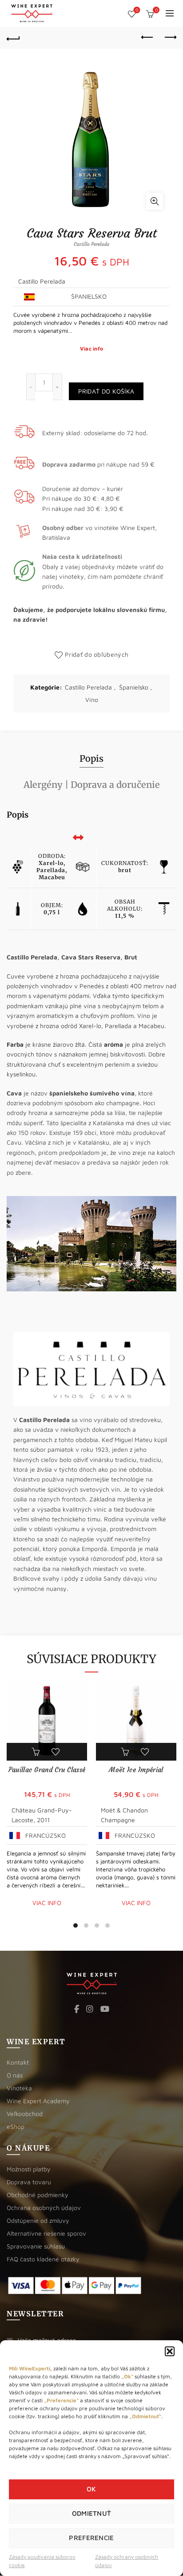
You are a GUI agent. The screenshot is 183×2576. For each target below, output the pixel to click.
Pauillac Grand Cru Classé (47, 1770)
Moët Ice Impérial (136, 1770)
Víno (92, 700)
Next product (170, 38)
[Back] (13, 38)
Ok (91, 2489)
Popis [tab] (91, 758)
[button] (170, 2351)
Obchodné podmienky (38, 2195)
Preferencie (91, 2538)
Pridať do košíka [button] (37, 1752)
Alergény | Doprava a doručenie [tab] (92, 785)
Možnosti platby (29, 2169)
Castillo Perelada (88, 687)
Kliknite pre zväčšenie (155, 201)
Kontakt (18, 2062)
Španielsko (134, 687)
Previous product (147, 38)
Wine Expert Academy (38, 2101)
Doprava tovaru (29, 2182)
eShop (16, 2126)
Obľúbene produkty (137, 10)
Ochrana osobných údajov (44, 2208)
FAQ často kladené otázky (43, 2259)
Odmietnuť (92, 2513)
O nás (15, 2075)
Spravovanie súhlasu (36, 2246)
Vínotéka (19, 2088)
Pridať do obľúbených (97, 654)
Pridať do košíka (106, 391)
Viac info (92, 349)
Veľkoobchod (25, 2114)
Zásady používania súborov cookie (42, 2561)
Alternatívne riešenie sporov (46, 2233)
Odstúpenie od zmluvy (38, 2220)
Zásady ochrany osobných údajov (127, 2561)
